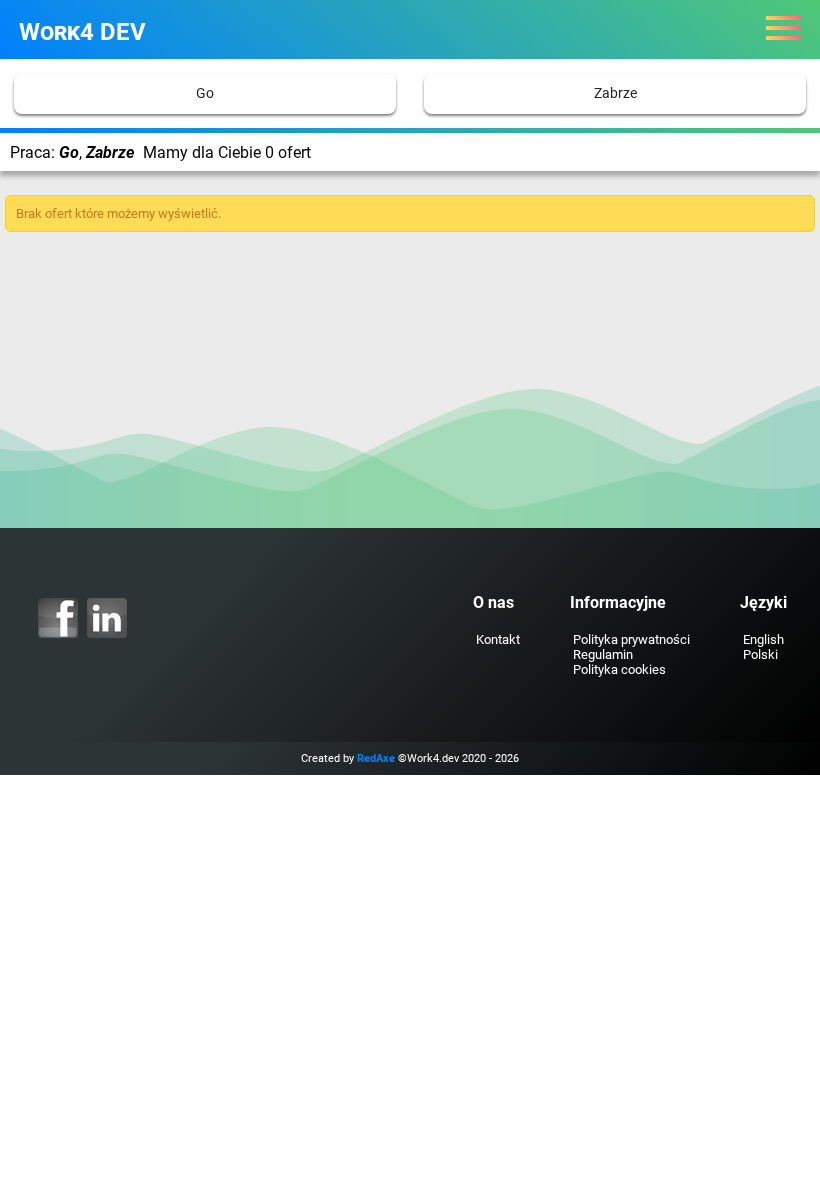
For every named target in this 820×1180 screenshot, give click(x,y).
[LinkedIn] (107, 618)
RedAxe (376, 758)
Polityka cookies (619, 669)
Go (205, 93)
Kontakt (498, 639)
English (763, 639)
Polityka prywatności (631, 639)
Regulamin (603, 654)
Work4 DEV (82, 32)
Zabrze (615, 93)
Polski (760, 654)
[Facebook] (58, 618)
